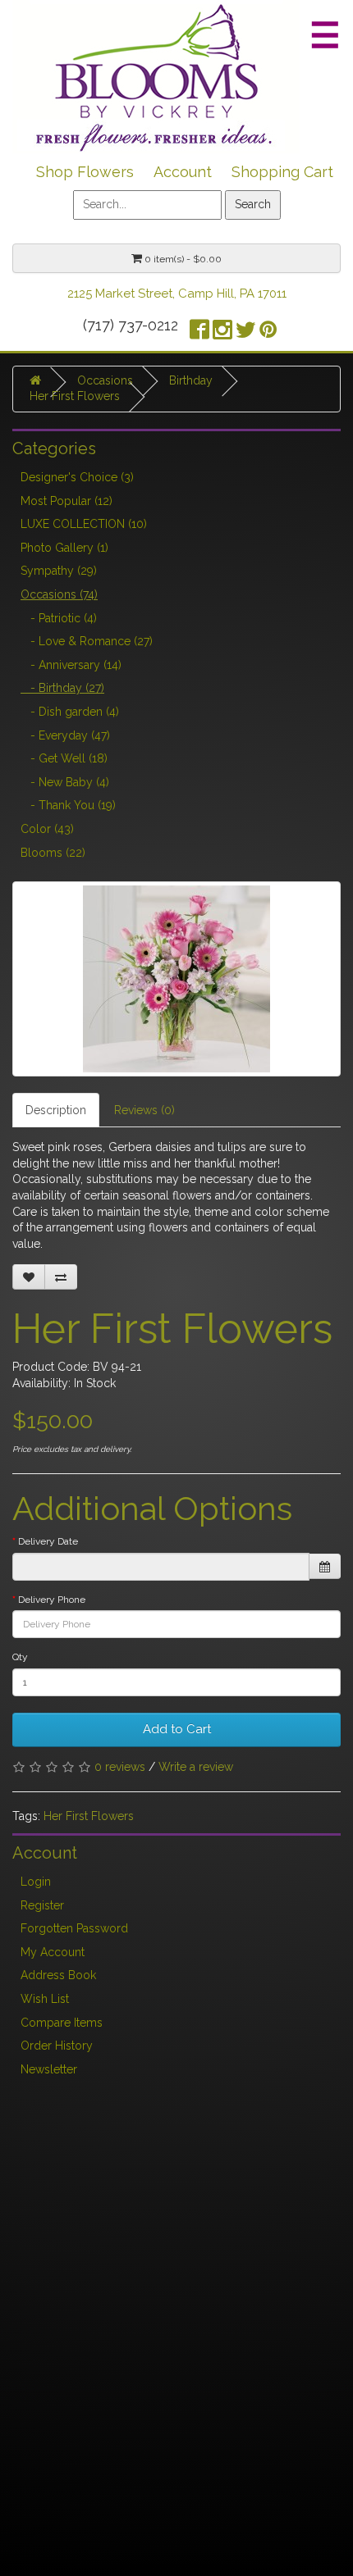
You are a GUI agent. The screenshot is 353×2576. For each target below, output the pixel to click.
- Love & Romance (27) (87, 641)
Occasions (105, 380)
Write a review (196, 1767)
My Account (53, 1952)
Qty (20, 1657)
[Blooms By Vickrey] (156, 75)
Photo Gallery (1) (64, 548)
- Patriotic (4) (59, 618)
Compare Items (62, 2023)
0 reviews (120, 1767)
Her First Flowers (75, 396)
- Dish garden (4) (70, 712)
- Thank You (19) (68, 805)
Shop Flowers (85, 172)
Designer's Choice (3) (77, 477)
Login (36, 1882)
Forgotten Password (74, 1928)
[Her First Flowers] (176, 979)
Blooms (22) (53, 853)
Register (42, 1905)
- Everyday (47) (65, 735)
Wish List (45, 1999)
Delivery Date (48, 1541)
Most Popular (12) (66, 501)
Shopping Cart (282, 172)
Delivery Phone (52, 1600)
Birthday (191, 380)
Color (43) (47, 829)
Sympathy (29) (59, 571)
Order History (57, 2046)
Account (183, 172)
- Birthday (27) (62, 688)
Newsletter (49, 2069)
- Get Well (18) (64, 758)
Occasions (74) (59, 594)
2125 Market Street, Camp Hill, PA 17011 (177, 294)
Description (56, 1110)
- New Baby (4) (65, 782)
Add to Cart (177, 1729)
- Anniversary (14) (71, 665)
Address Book (58, 1975)
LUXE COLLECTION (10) (84, 524)
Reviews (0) (144, 1110)
